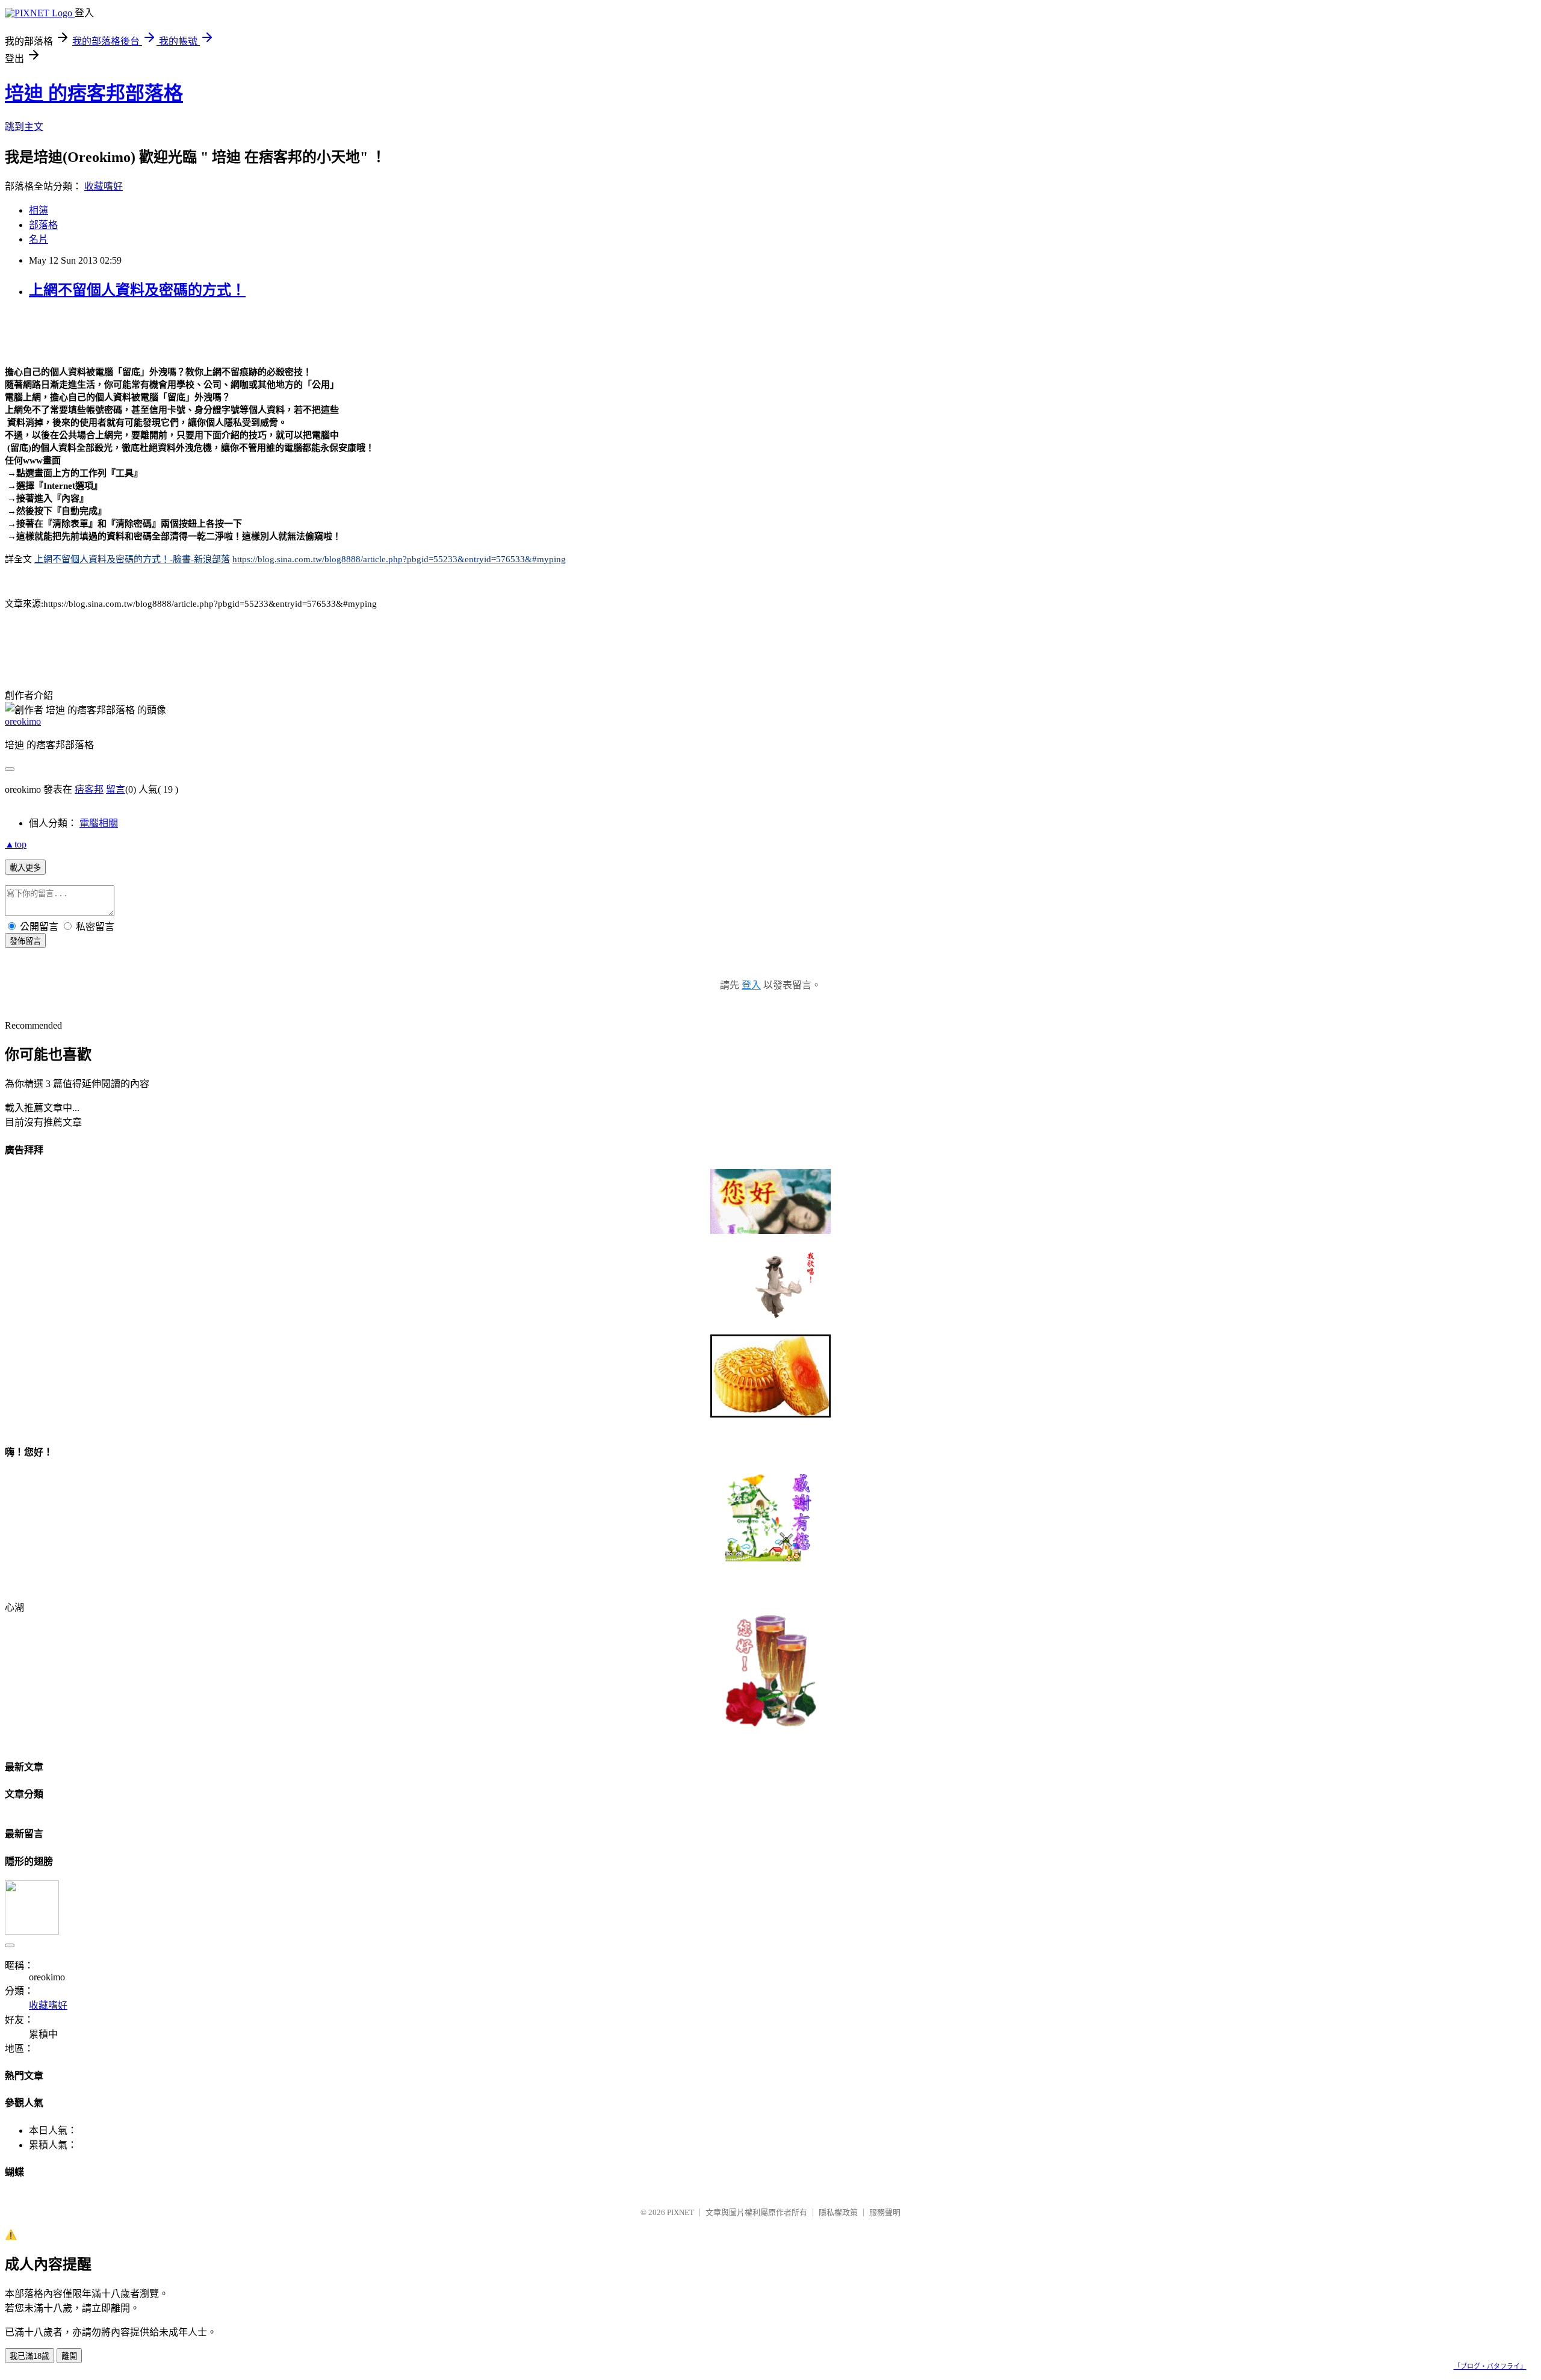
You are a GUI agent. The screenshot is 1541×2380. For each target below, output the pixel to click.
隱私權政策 (838, 2212)
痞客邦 (89, 789)
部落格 (43, 225)
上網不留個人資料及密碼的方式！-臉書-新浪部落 (132, 559)
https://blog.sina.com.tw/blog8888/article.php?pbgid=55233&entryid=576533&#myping (399, 559)
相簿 (39, 210)
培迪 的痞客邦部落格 (94, 93)
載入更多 (25, 868)
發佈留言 (25, 941)
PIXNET (681, 2212)
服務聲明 (885, 2212)
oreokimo (23, 721)
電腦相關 (99, 823)
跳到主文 (24, 127)
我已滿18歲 (29, 2356)
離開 (69, 2356)
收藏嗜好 (104, 186)
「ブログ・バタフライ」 (1490, 2366)
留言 (116, 789)
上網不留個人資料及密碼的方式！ (137, 290)
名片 (39, 239)
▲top (16, 844)
